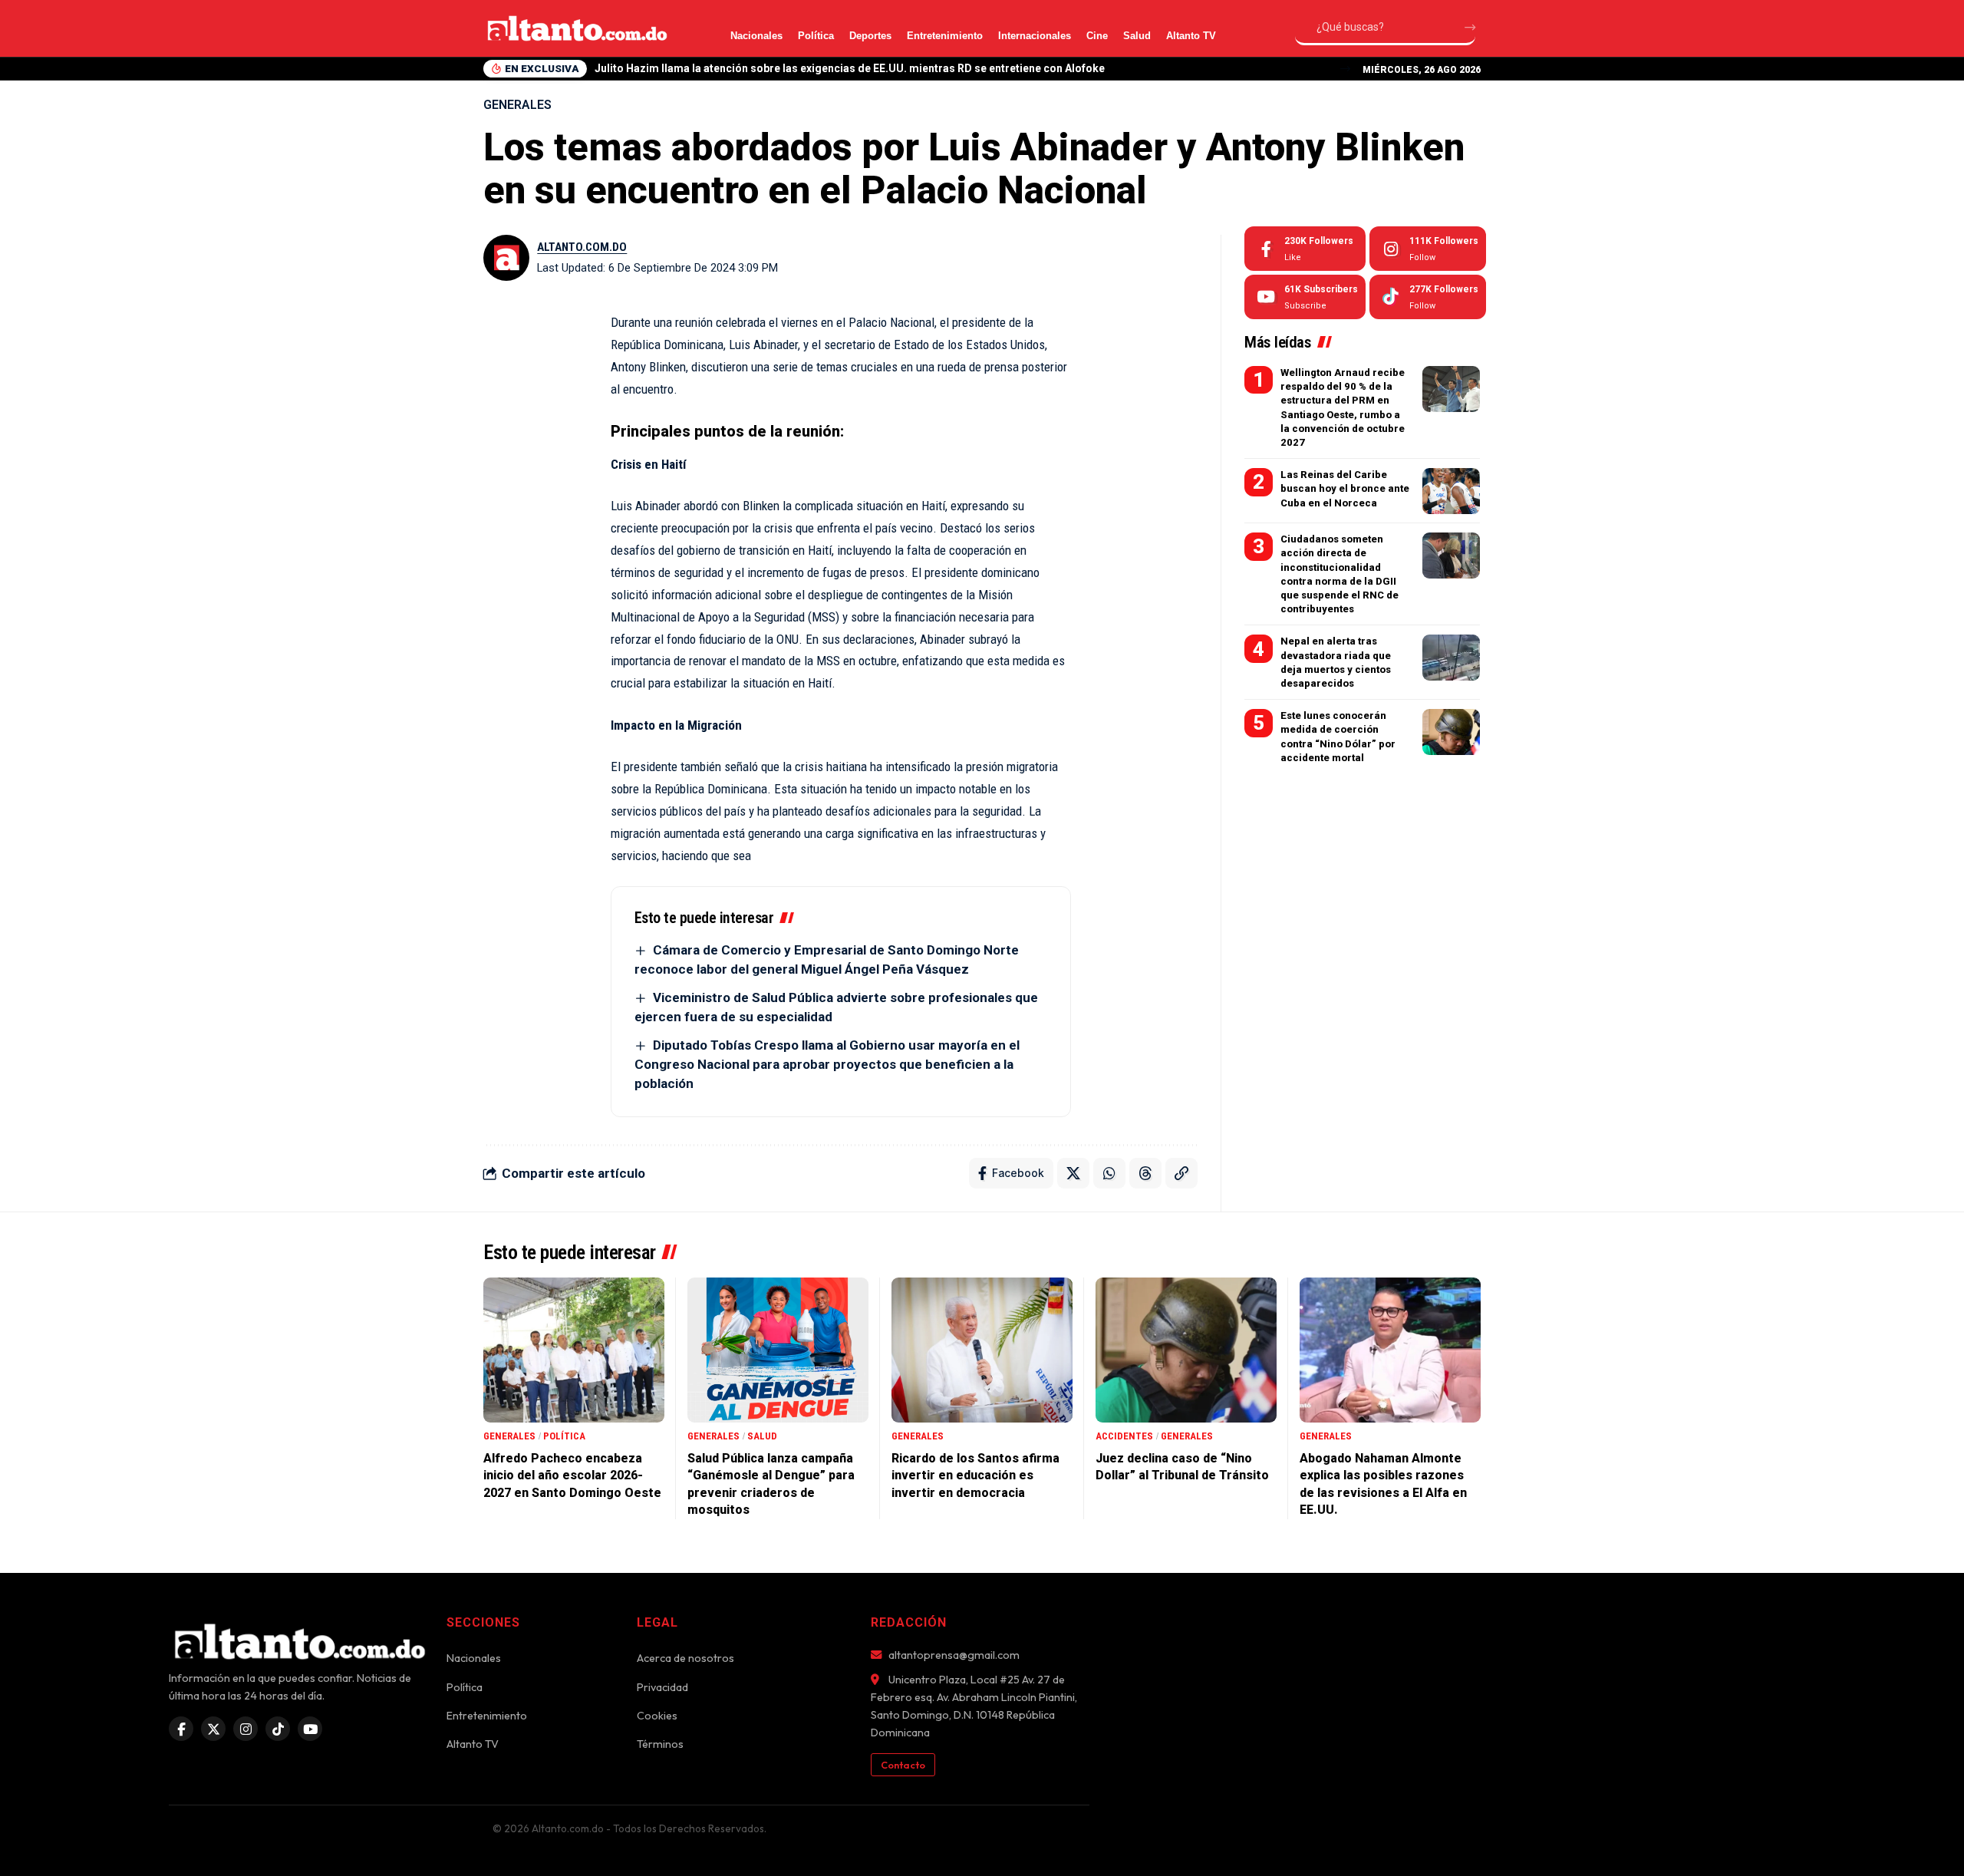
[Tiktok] (1428, 297)
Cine (1097, 36)
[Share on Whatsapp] (1109, 1173)
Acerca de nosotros (685, 1658)
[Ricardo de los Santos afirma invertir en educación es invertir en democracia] (982, 1350)
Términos (660, 1744)
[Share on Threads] (1145, 1173)
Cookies (657, 1716)
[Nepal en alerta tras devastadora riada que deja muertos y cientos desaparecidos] (1451, 658)
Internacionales (1035, 36)
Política (816, 36)
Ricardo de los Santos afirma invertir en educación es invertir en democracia (975, 1475)
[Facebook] (1305, 249)
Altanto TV (1191, 36)
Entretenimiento (945, 36)
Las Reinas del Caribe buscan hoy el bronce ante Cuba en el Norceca (1345, 488)
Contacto (903, 1765)
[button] (1345, 69)
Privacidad (662, 1687)
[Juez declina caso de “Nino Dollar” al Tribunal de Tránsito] (1186, 1350)
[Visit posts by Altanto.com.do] (506, 258)
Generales (517, 105)
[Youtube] (1305, 297)
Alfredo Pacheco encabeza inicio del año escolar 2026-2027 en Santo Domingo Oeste (572, 1475)
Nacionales (756, 36)
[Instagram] (1428, 249)
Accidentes (1124, 1436)
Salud (1137, 36)
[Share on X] (1073, 1173)
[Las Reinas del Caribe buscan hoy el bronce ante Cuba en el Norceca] (1451, 491)
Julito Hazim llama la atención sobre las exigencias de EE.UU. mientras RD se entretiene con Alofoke (850, 68)
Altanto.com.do (582, 247)
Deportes (870, 36)
